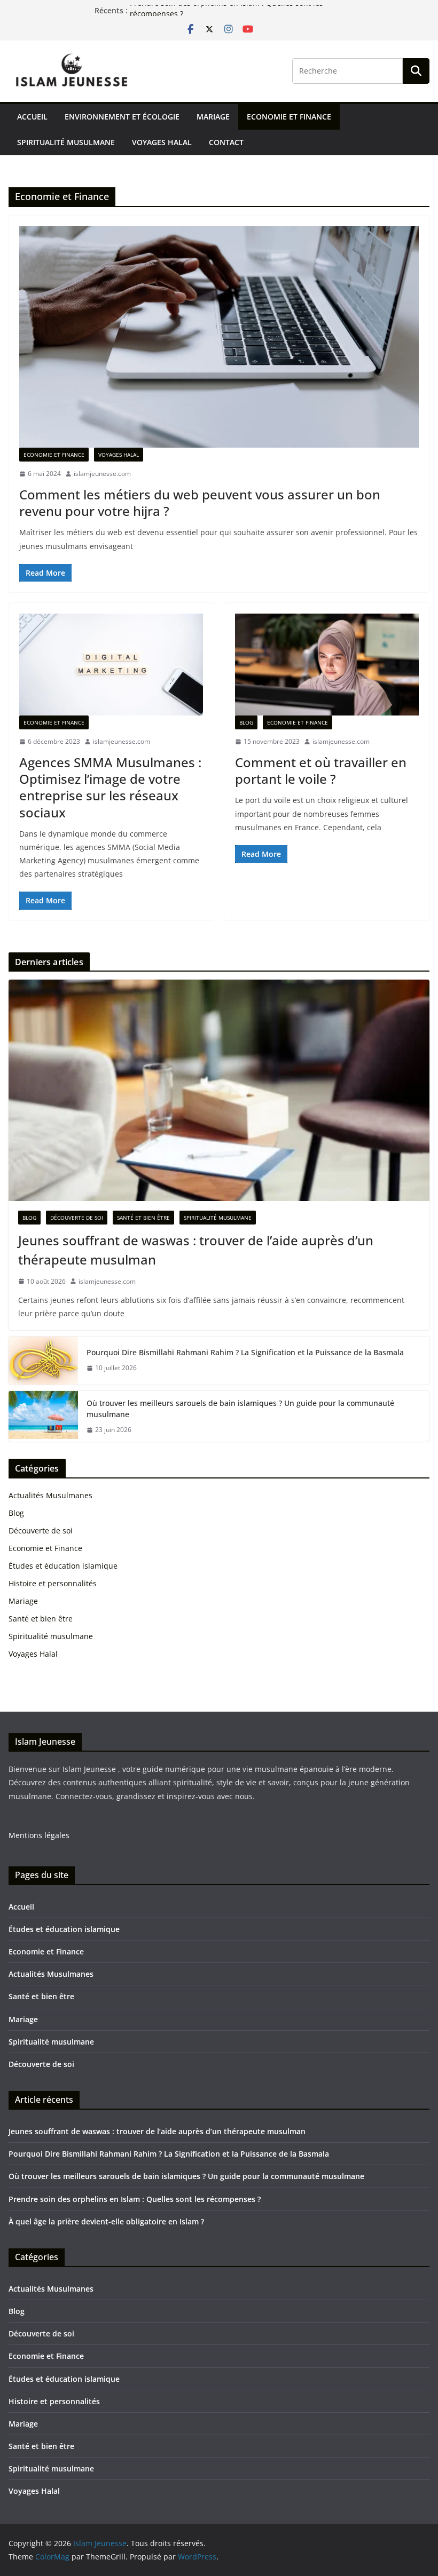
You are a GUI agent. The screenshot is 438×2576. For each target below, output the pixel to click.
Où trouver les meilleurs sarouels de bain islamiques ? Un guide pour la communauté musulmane (240, 1409)
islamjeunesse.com (102, 474)
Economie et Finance (289, 117)
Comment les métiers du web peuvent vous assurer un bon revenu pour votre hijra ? (200, 503)
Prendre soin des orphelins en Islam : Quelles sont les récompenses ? (135, 2199)
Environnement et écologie (122, 117)
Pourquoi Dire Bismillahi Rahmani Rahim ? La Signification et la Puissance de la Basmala (245, 1352)
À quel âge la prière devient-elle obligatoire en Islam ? (106, 2221)
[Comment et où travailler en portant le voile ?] (327, 665)
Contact (226, 142)
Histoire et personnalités (53, 1583)
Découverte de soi (77, 1218)
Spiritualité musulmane (66, 142)
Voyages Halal (162, 142)
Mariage (213, 117)
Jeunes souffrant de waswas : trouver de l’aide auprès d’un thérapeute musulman (196, 1250)
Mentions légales (39, 1835)
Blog (246, 722)
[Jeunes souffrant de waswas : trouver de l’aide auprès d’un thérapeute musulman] (219, 1090)
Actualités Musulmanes (50, 1495)
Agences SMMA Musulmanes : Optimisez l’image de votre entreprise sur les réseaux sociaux (110, 787)
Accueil (32, 117)
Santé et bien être (143, 1218)
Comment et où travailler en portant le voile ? (321, 770)
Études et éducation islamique (63, 1566)
